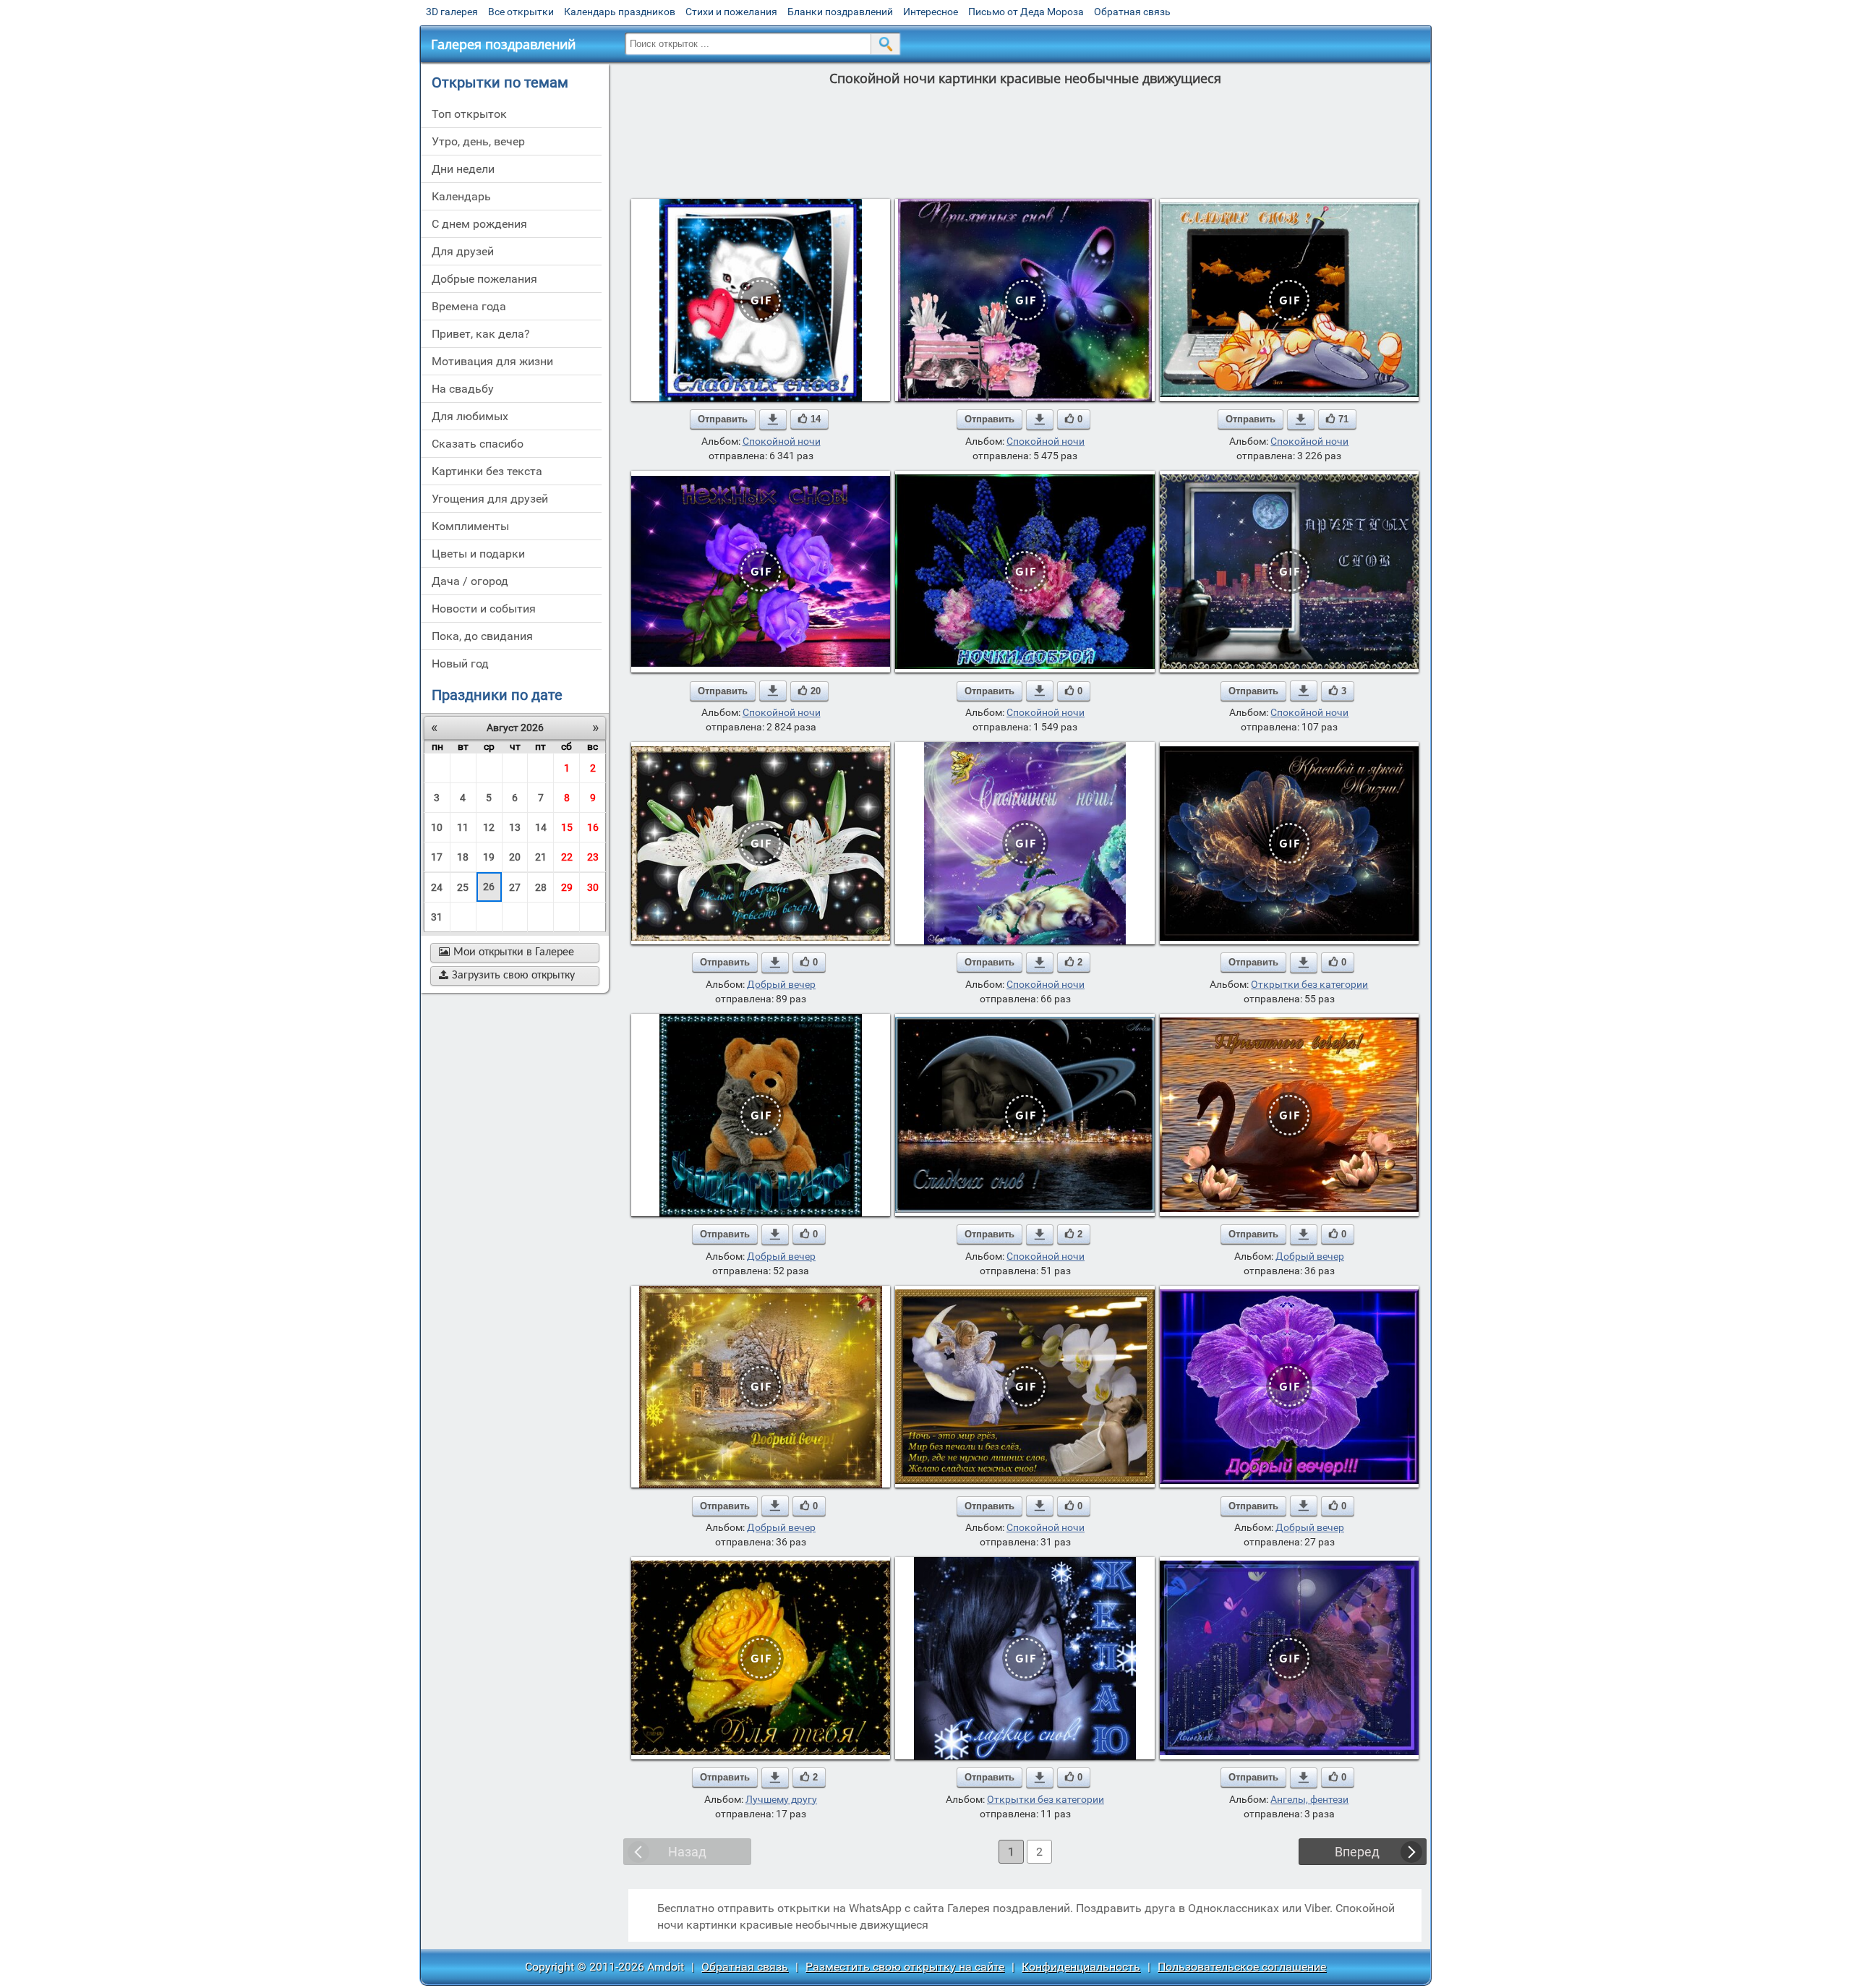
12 (489, 827)
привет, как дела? (481, 334)
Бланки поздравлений (840, 12)
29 (567, 887)
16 (593, 827)
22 (567, 857)
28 (541, 887)
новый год (460, 664)
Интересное (931, 12)
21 (541, 857)
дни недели (463, 169)
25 (463, 887)
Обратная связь (1132, 12)
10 (437, 827)
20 (515, 857)
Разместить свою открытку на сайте (905, 1967)
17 (437, 857)
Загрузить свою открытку (507, 976)
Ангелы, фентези (1309, 1799)
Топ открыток (469, 114)
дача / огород (470, 581)
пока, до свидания (482, 636)
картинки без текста (487, 471)
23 (593, 857)
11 (463, 827)
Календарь (461, 196)
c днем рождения (479, 224)
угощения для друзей (490, 499)
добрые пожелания (484, 279)
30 (593, 887)
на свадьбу (463, 389)
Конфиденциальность (1081, 1967)
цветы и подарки (478, 554)
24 (437, 887)
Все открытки (521, 12)
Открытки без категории (1309, 984)
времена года (469, 306)
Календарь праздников (620, 12)
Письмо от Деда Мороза (1026, 12)
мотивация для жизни (492, 361)
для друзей (463, 251)
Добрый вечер (781, 984)
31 (437, 917)
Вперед (1357, 1852)
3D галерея (452, 12)
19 (489, 857)
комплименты (470, 526)
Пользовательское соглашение (1242, 1967)
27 (515, 887)
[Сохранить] (773, 419)
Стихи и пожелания (731, 12)
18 (463, 857)
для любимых (470, 416)
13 (515, 827)
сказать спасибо (478, 444)
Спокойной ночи (782, 441)
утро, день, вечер (478, 141)
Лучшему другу (781, 1799)
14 (541, 827)
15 (567, 827)
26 (489, 887)
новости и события (484, 609)
